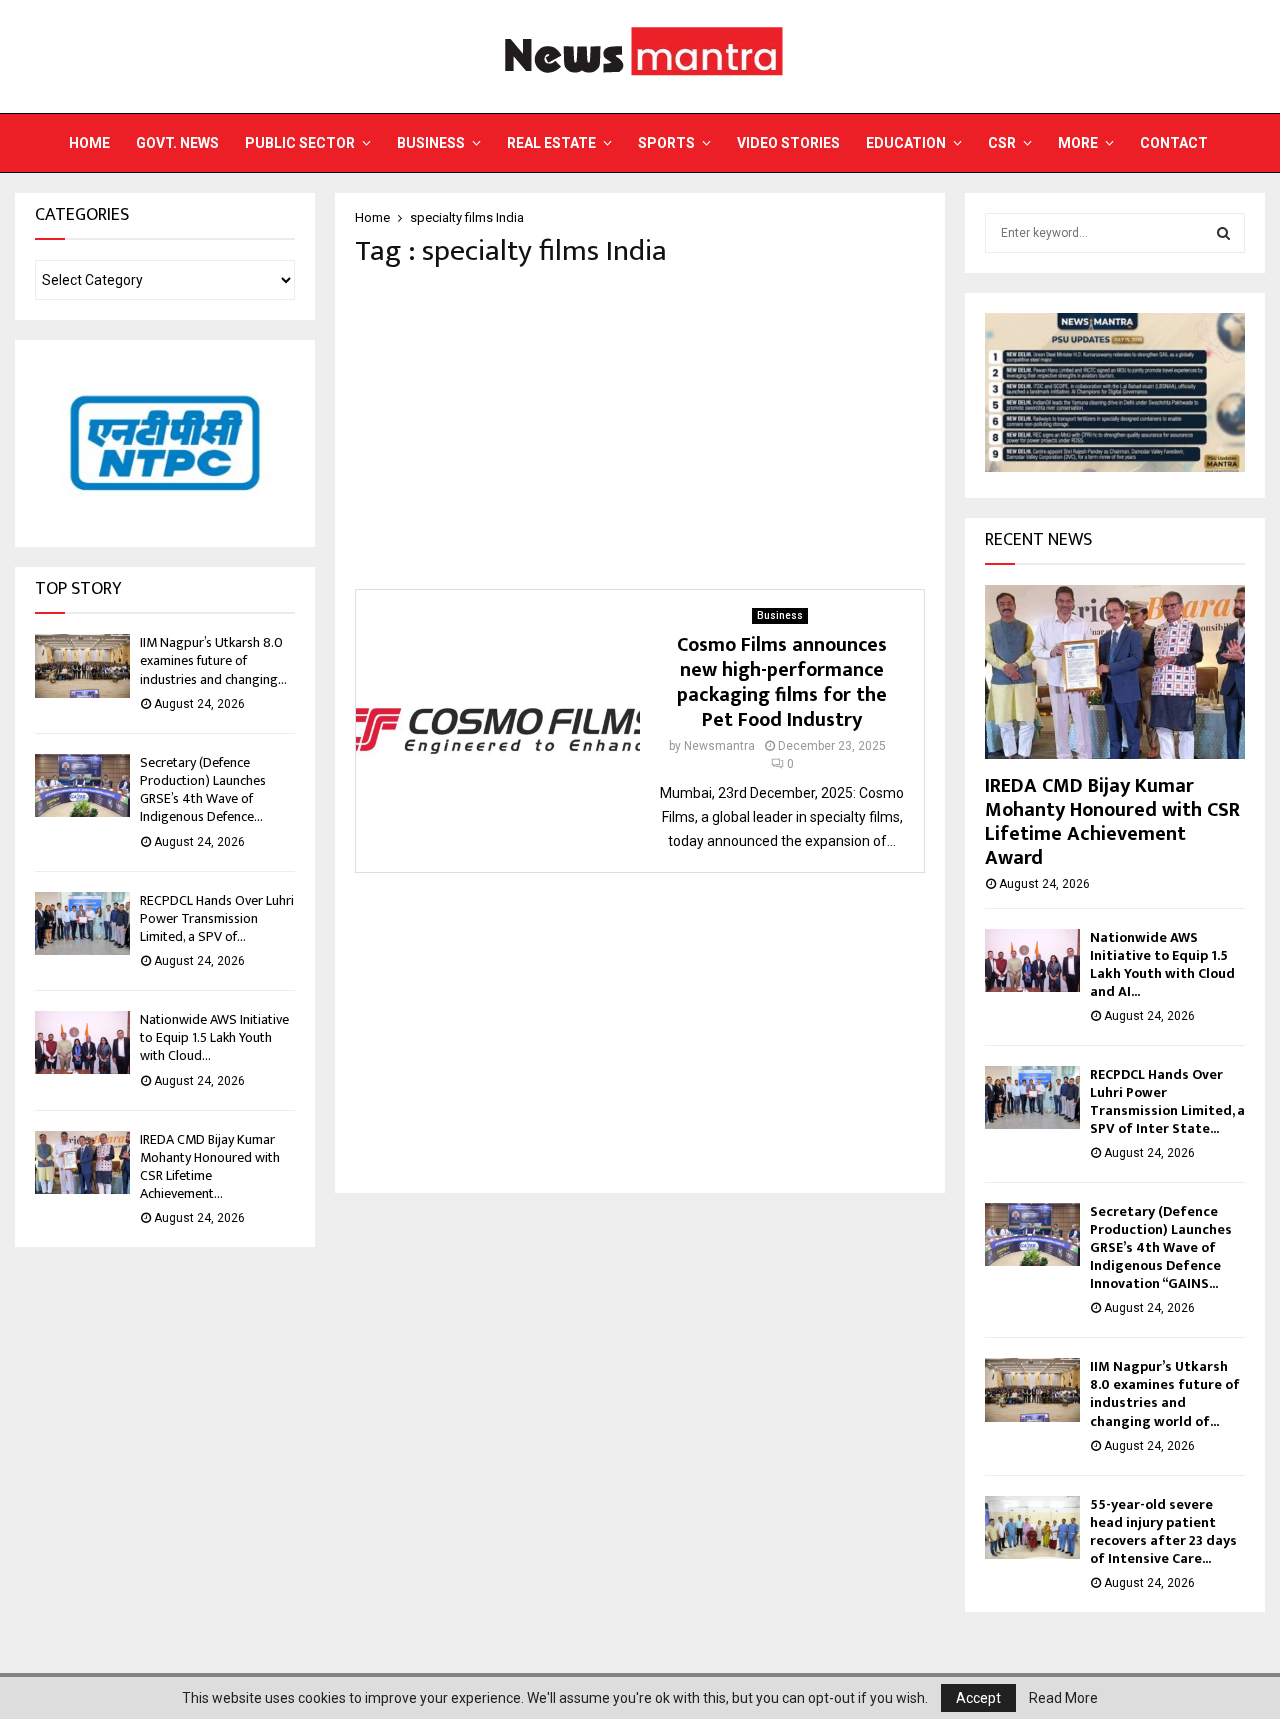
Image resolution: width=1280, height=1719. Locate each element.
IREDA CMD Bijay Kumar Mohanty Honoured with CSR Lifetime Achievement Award (1112, 822)
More (1078, 143)
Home (89, 143)
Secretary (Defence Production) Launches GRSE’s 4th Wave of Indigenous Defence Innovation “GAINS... (1161, 1247)
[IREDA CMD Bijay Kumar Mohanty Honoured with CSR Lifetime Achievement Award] (82, 1162)
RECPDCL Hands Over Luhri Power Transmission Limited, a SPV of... (217, 918)
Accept (978, 1698)
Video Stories (788, 143)
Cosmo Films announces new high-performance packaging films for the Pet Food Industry (782, 682)
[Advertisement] (640, 429)
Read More (1063, 1698)
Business (431, 143)
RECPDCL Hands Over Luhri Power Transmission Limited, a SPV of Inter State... (1167, 1101)
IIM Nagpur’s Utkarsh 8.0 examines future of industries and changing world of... (1165, 1393)
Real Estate (551, 143)
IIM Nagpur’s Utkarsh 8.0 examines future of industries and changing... (213, 660)
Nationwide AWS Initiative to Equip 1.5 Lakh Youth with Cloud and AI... (1162, 964)
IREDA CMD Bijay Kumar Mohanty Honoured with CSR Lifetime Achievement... (210, 1167)
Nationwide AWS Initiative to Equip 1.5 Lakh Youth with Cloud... (214, 1037)
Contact (1174, 143)
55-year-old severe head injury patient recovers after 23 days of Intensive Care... (1163, 1531)
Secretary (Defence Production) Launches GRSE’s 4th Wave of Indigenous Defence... (203, 790)
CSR (1002, 143)
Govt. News (177, 143)
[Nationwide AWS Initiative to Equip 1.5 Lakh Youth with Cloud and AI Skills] (82, 1042)
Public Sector (300, 143)
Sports (666, 143)
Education (906, 143)
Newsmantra (719, 746)
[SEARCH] (1223, 233)
